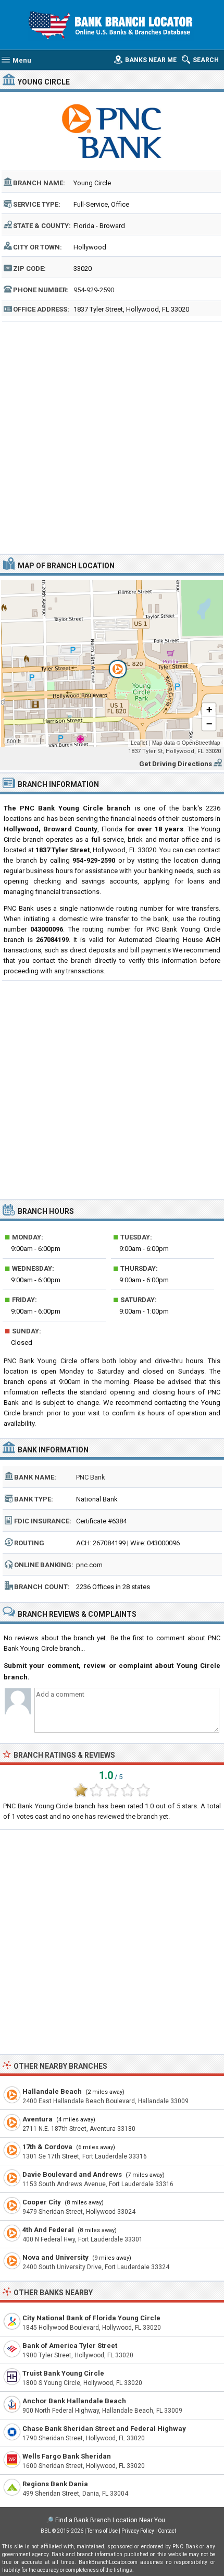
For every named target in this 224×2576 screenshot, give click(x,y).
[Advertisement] (112, 436)
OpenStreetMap (201, 743)
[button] (112, 663)
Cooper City (42, 2202)
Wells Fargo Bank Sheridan (67, 2456)
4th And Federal (48, 2230)
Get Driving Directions (176, 764)
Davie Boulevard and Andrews (72, 2174)
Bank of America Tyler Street (70, 2346)
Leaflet (139, 743)
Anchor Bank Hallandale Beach (74, 2401)
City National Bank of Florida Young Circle (91, 2318)
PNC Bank (91, 1477)
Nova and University (55, 2257)
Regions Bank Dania (55, 2484)
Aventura (38, 2119)
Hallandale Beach (52, 2091)
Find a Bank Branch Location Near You (110, 2520)
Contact (167, 2531)
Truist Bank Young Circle (63, 2373)
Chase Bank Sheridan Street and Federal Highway (104, 2429)
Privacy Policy (138, 2531)
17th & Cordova (47, 2147)
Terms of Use (102, 2531)
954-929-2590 (94, 290)
